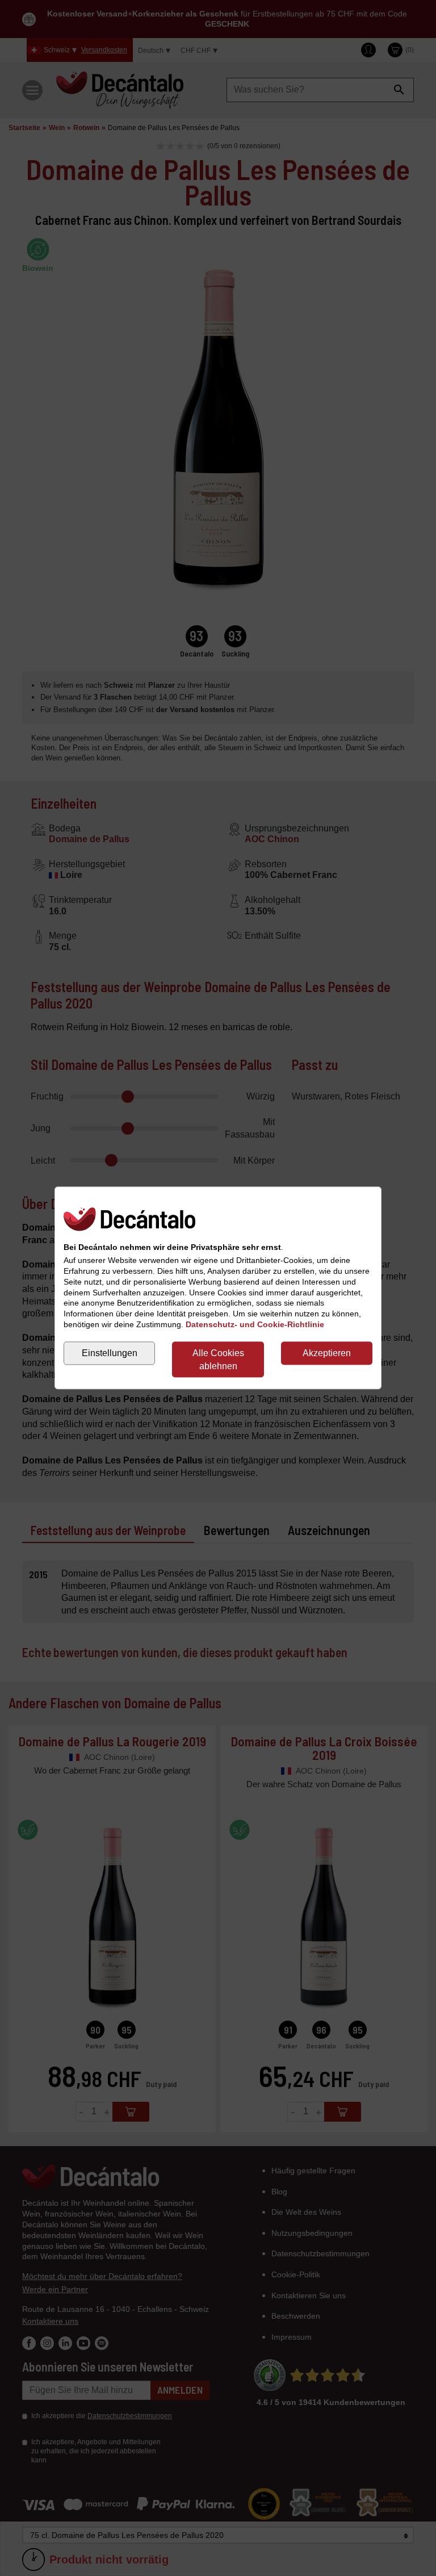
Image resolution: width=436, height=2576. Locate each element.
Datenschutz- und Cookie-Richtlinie (255, 1325)
